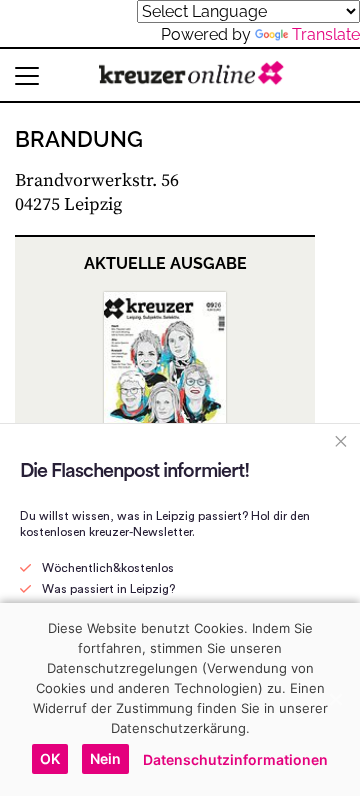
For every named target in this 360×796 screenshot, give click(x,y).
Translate (326, 34)
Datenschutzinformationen (235, 759)
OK (50, 758)
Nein (105, 758)
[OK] (335, 699)
